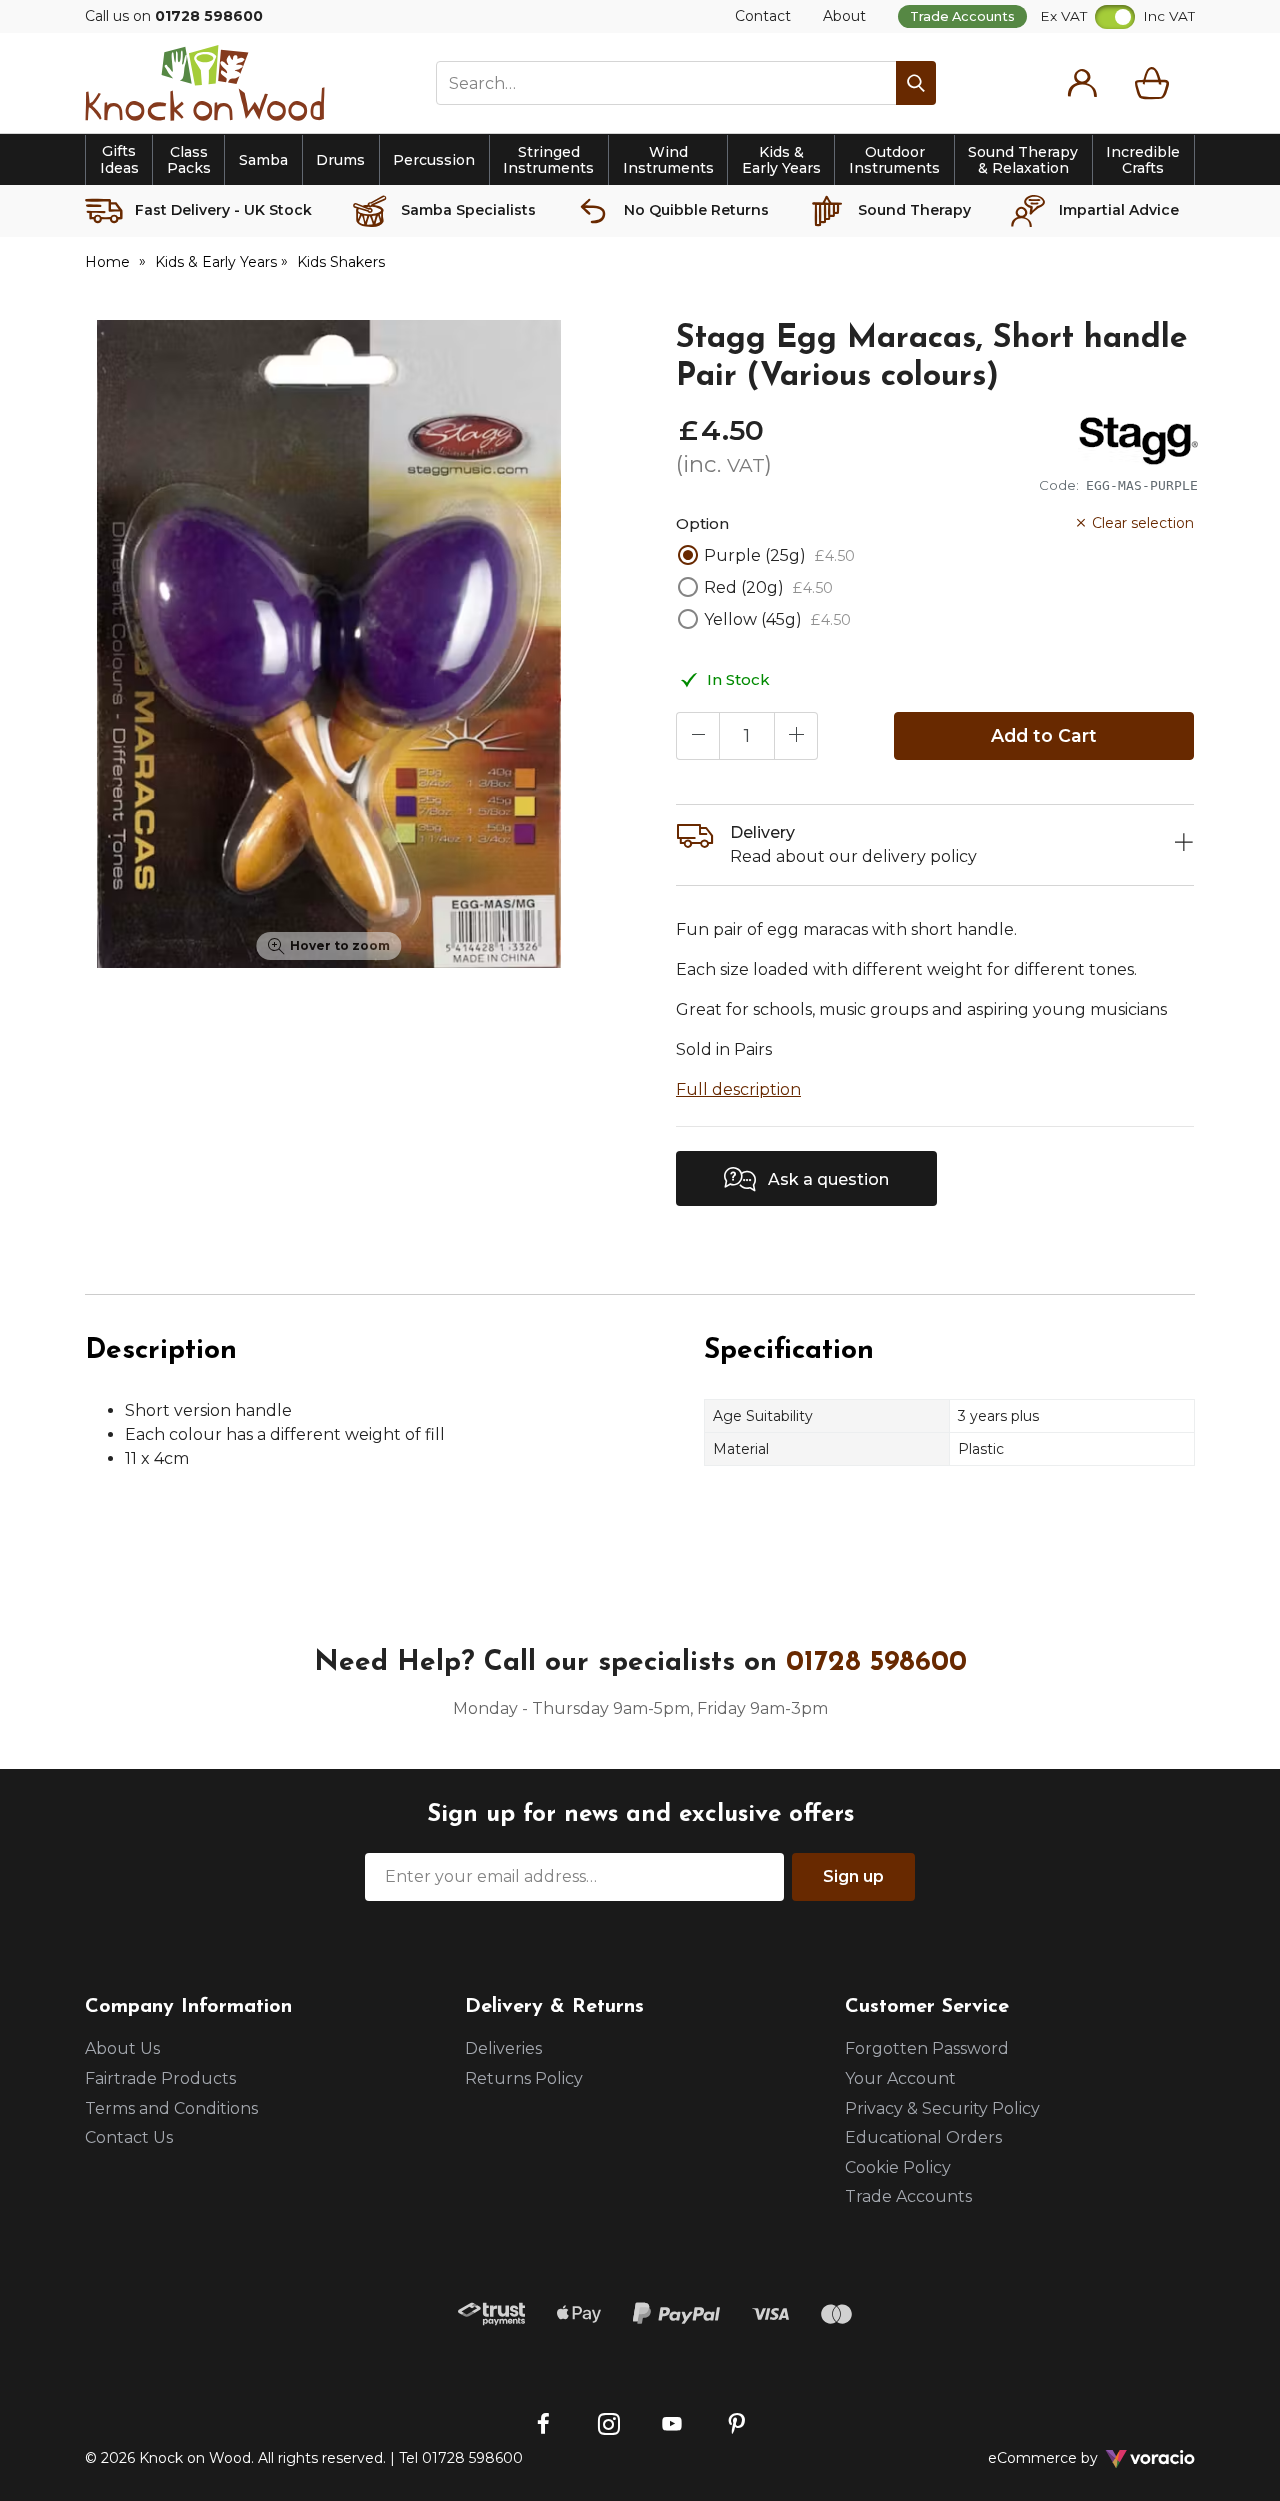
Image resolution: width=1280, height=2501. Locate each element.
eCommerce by (1069, 2458)
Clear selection (1143, 523)
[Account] (1082, 83)
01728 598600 (876, 1663)
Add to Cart (1044, 735)
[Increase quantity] (796, 736)
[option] (329, 644)
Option (702, 523)
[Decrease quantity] (698, 736)
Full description (738, 1089)
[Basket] (1156, 83)
